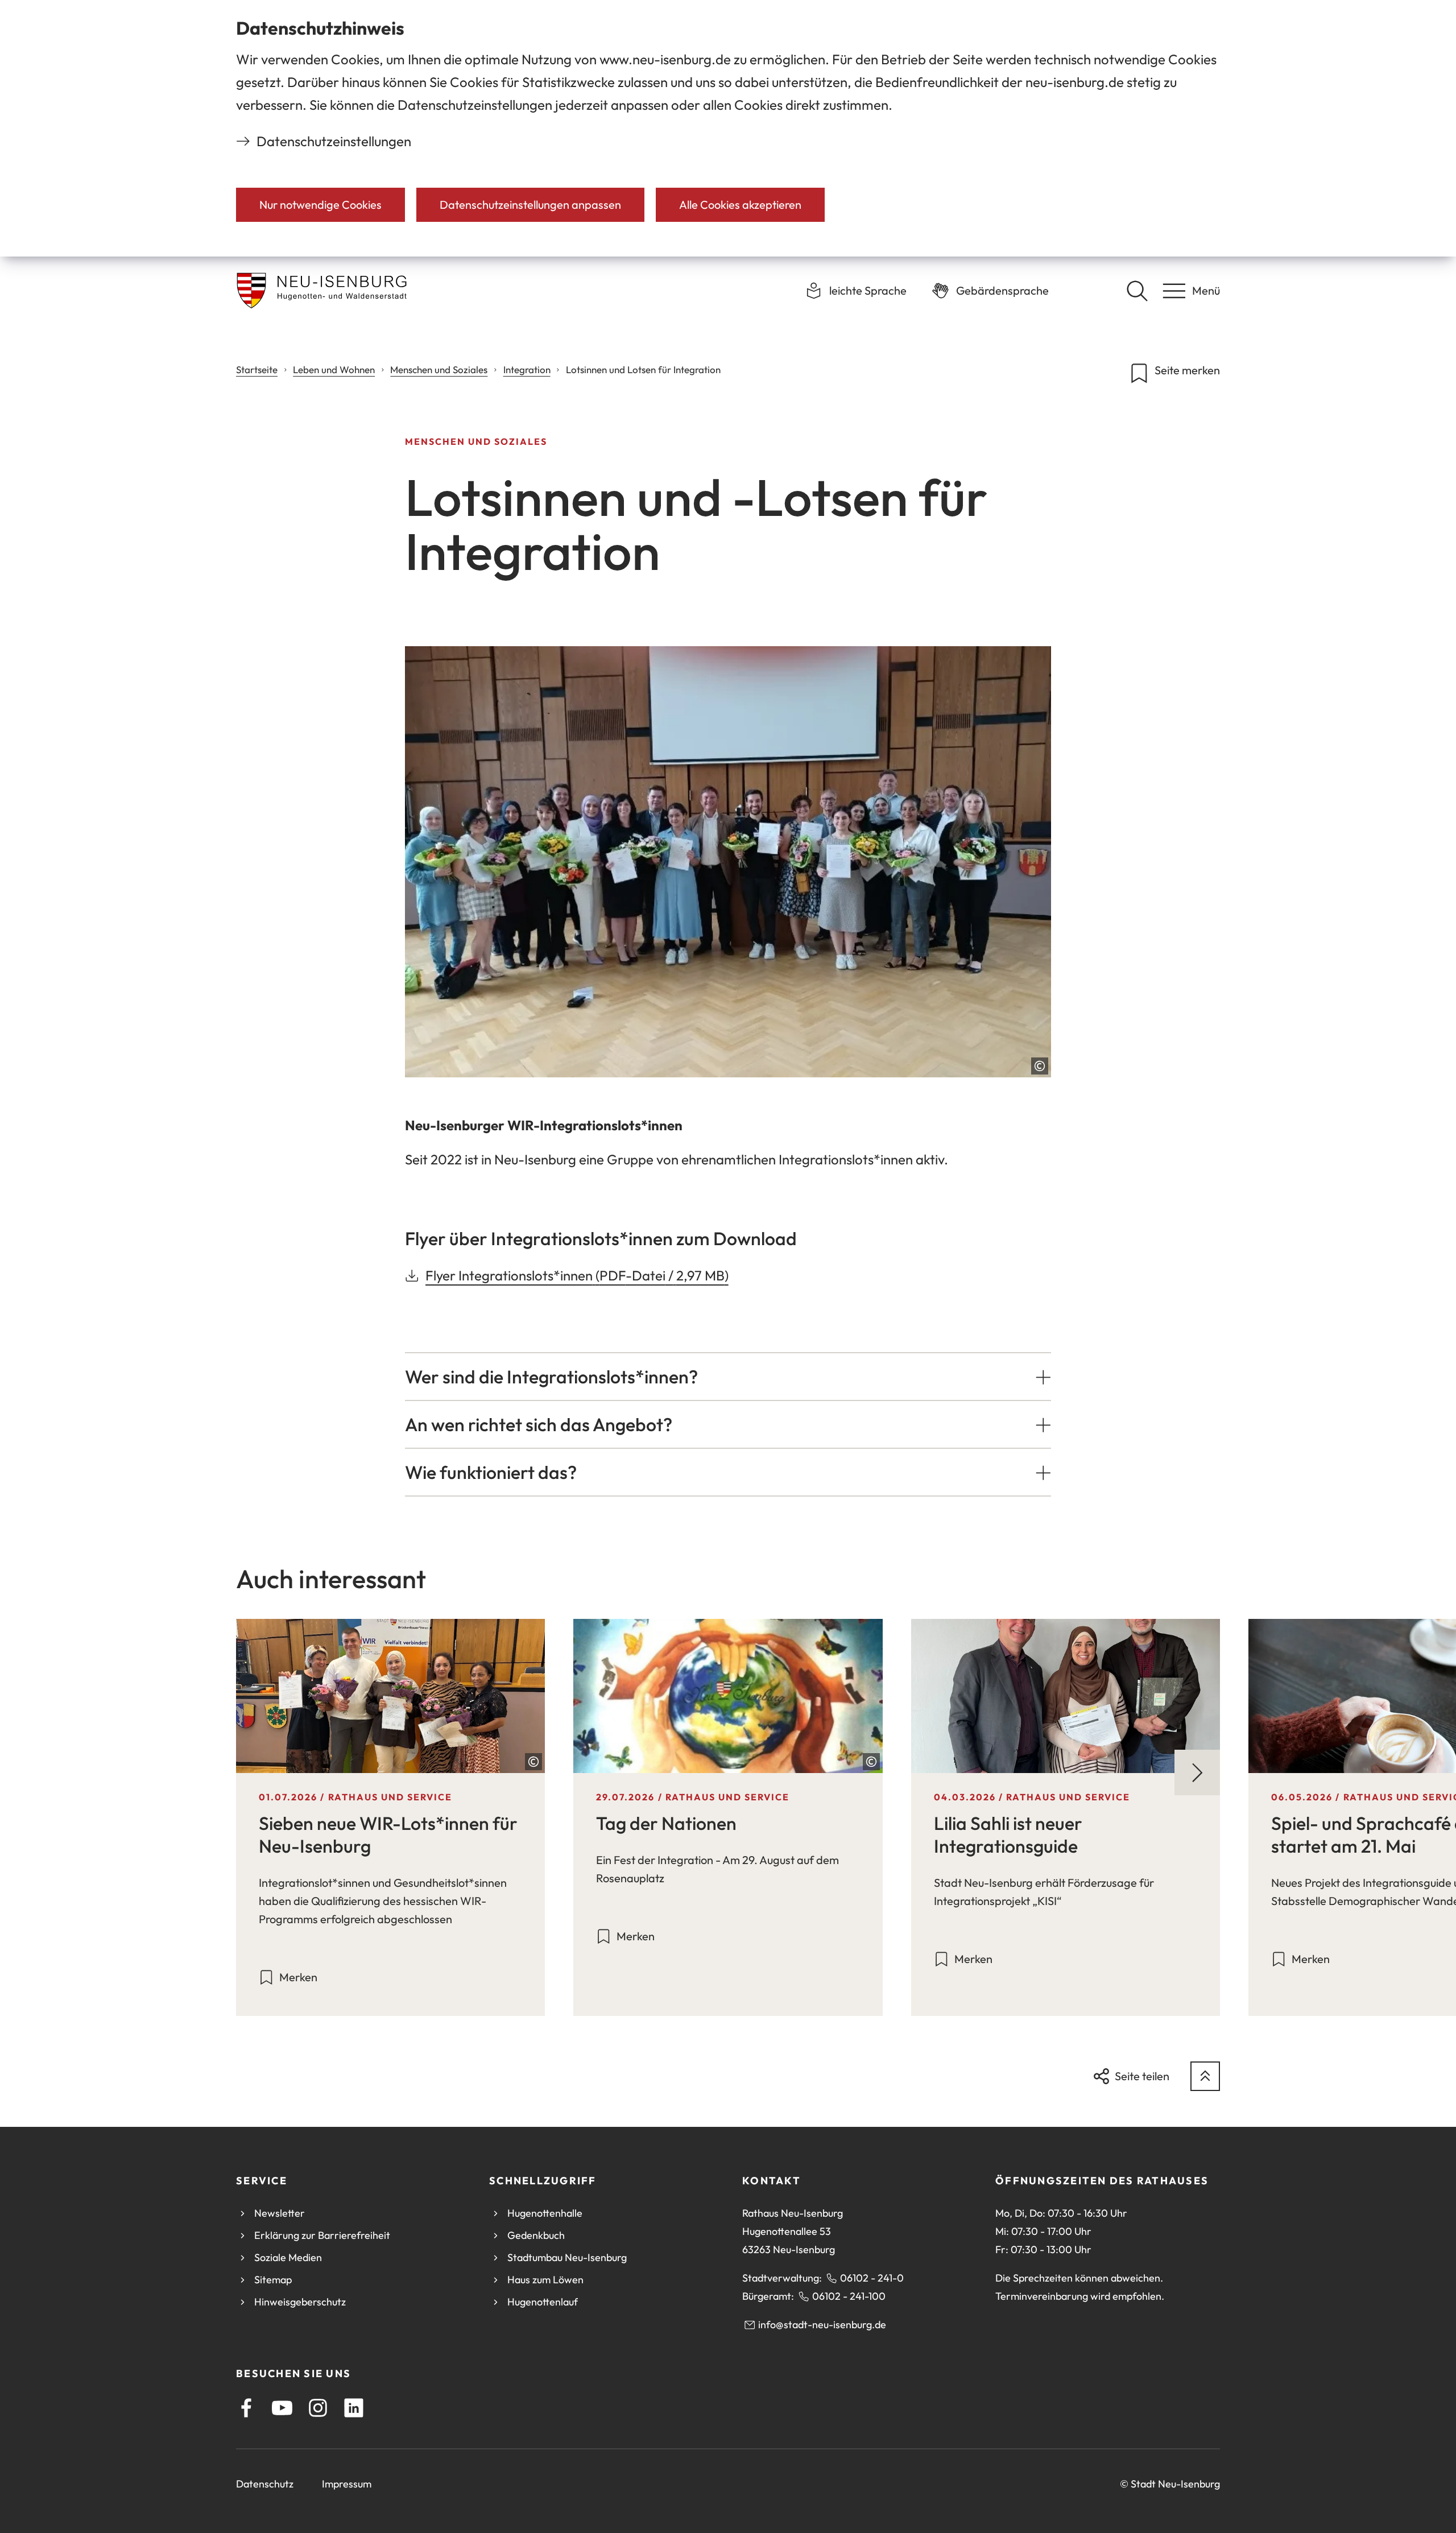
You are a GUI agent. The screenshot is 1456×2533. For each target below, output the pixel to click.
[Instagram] (318, 2408)
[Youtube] (282, 2408)
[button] (728, 1377)
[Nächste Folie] (1197, 1772)
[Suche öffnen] (1137, 291)
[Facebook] (246, 2408)
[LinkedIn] (354, 2408)
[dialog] (728, 128)
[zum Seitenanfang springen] (1205, 2076)
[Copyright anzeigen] (1040, 1066)
